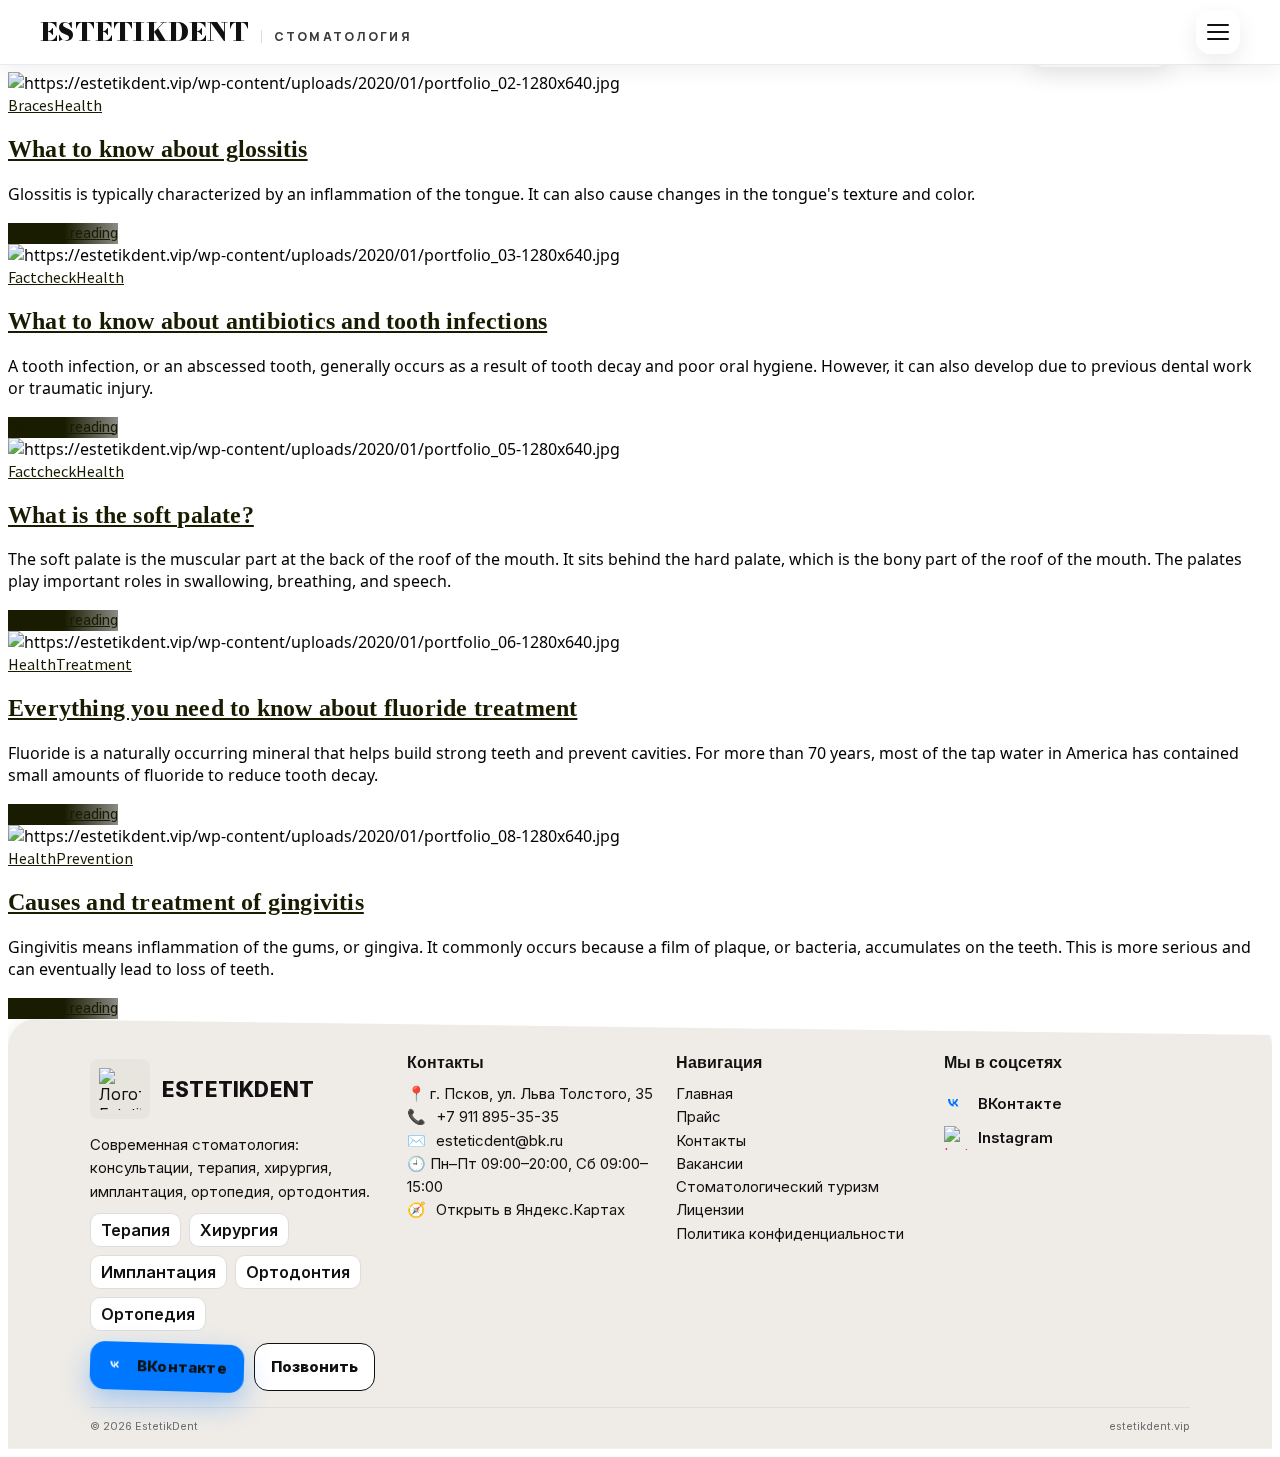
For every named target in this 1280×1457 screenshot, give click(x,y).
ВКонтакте (182, 1366)
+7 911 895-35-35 (497, 1116)
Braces (31, 105)
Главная (704, 1093)
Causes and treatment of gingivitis (186, 902)
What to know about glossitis (158, 149)
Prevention (94, 858)
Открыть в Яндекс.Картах (530, 1209)
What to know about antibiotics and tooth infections (277, 321)
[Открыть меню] (1218, 32)
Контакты (711, 1140)
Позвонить (314, 1366)
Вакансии (709, 1163)
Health (78, 105)
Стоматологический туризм (777, 1186)
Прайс (698, 1116)
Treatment (94, 664)
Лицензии (710, 1209)
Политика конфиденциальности (790, 1233)
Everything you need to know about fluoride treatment (292, 708)
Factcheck (42, 277)
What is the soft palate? (131, 515)
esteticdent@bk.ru (499, 1140)
